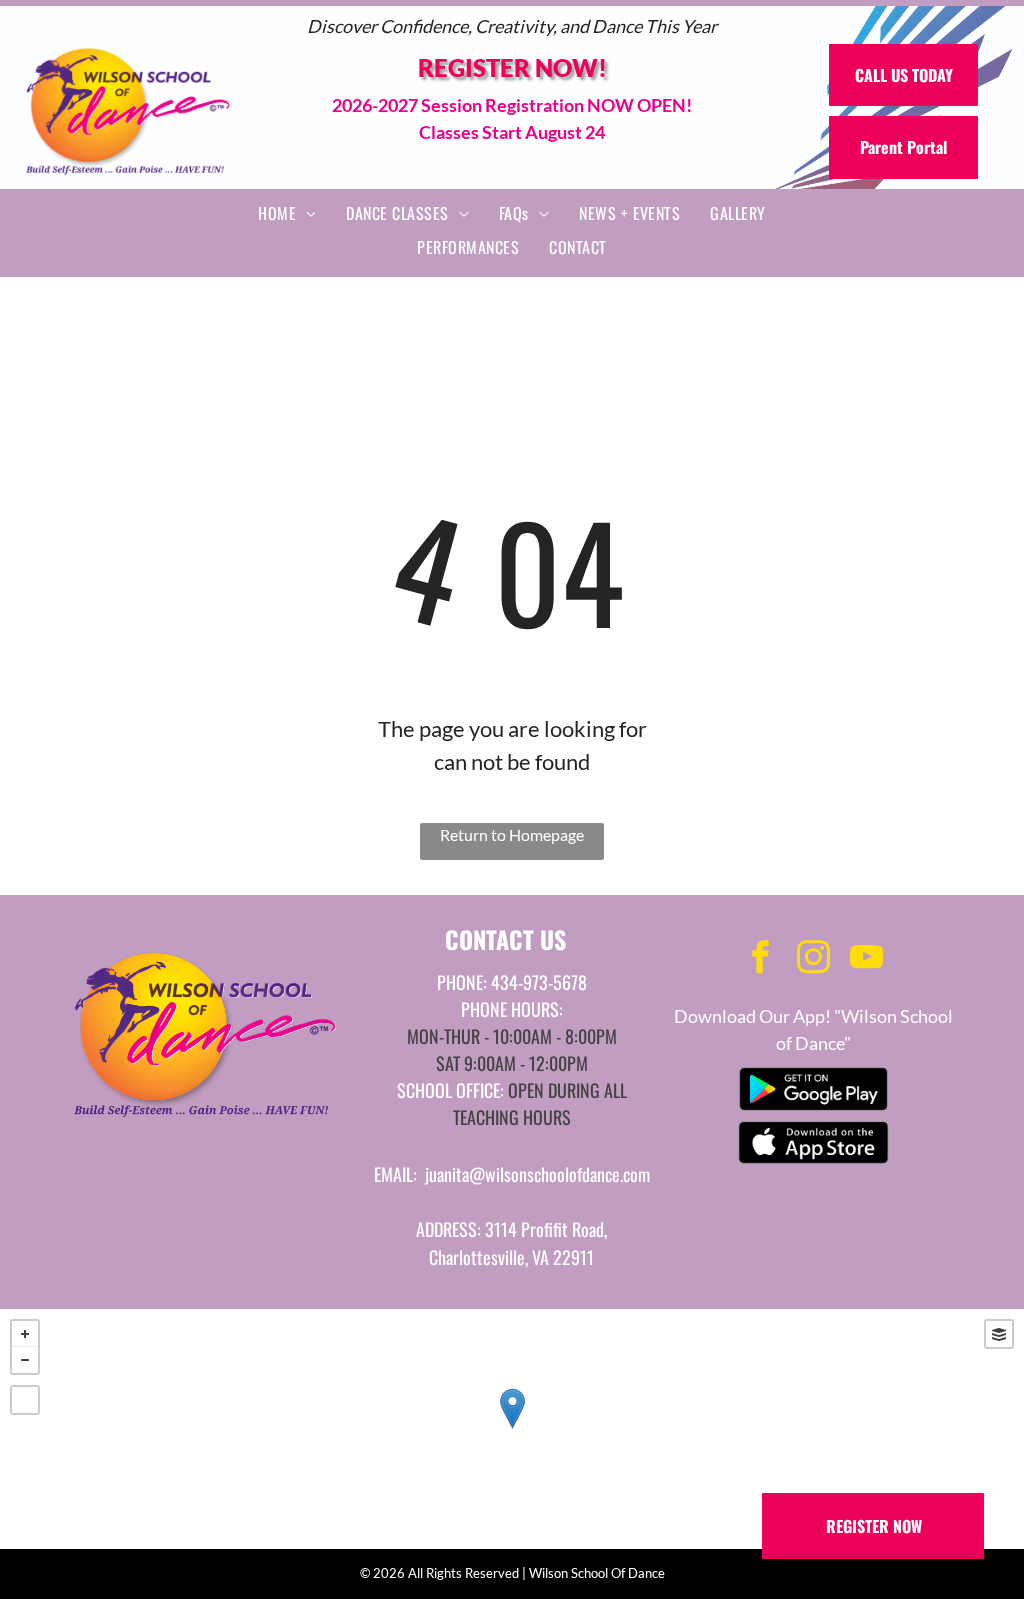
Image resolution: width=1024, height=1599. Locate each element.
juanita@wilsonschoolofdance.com (537, 1174)
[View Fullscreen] (25, 1400)
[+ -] (512, 1429)
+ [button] (25, 1334)
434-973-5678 (539, 982)
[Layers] (999, 1334)
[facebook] (760, 959)
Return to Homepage (512, 834)
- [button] (25, 1360)
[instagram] (813, 959)
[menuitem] (287, 213)
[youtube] (866, 959)
